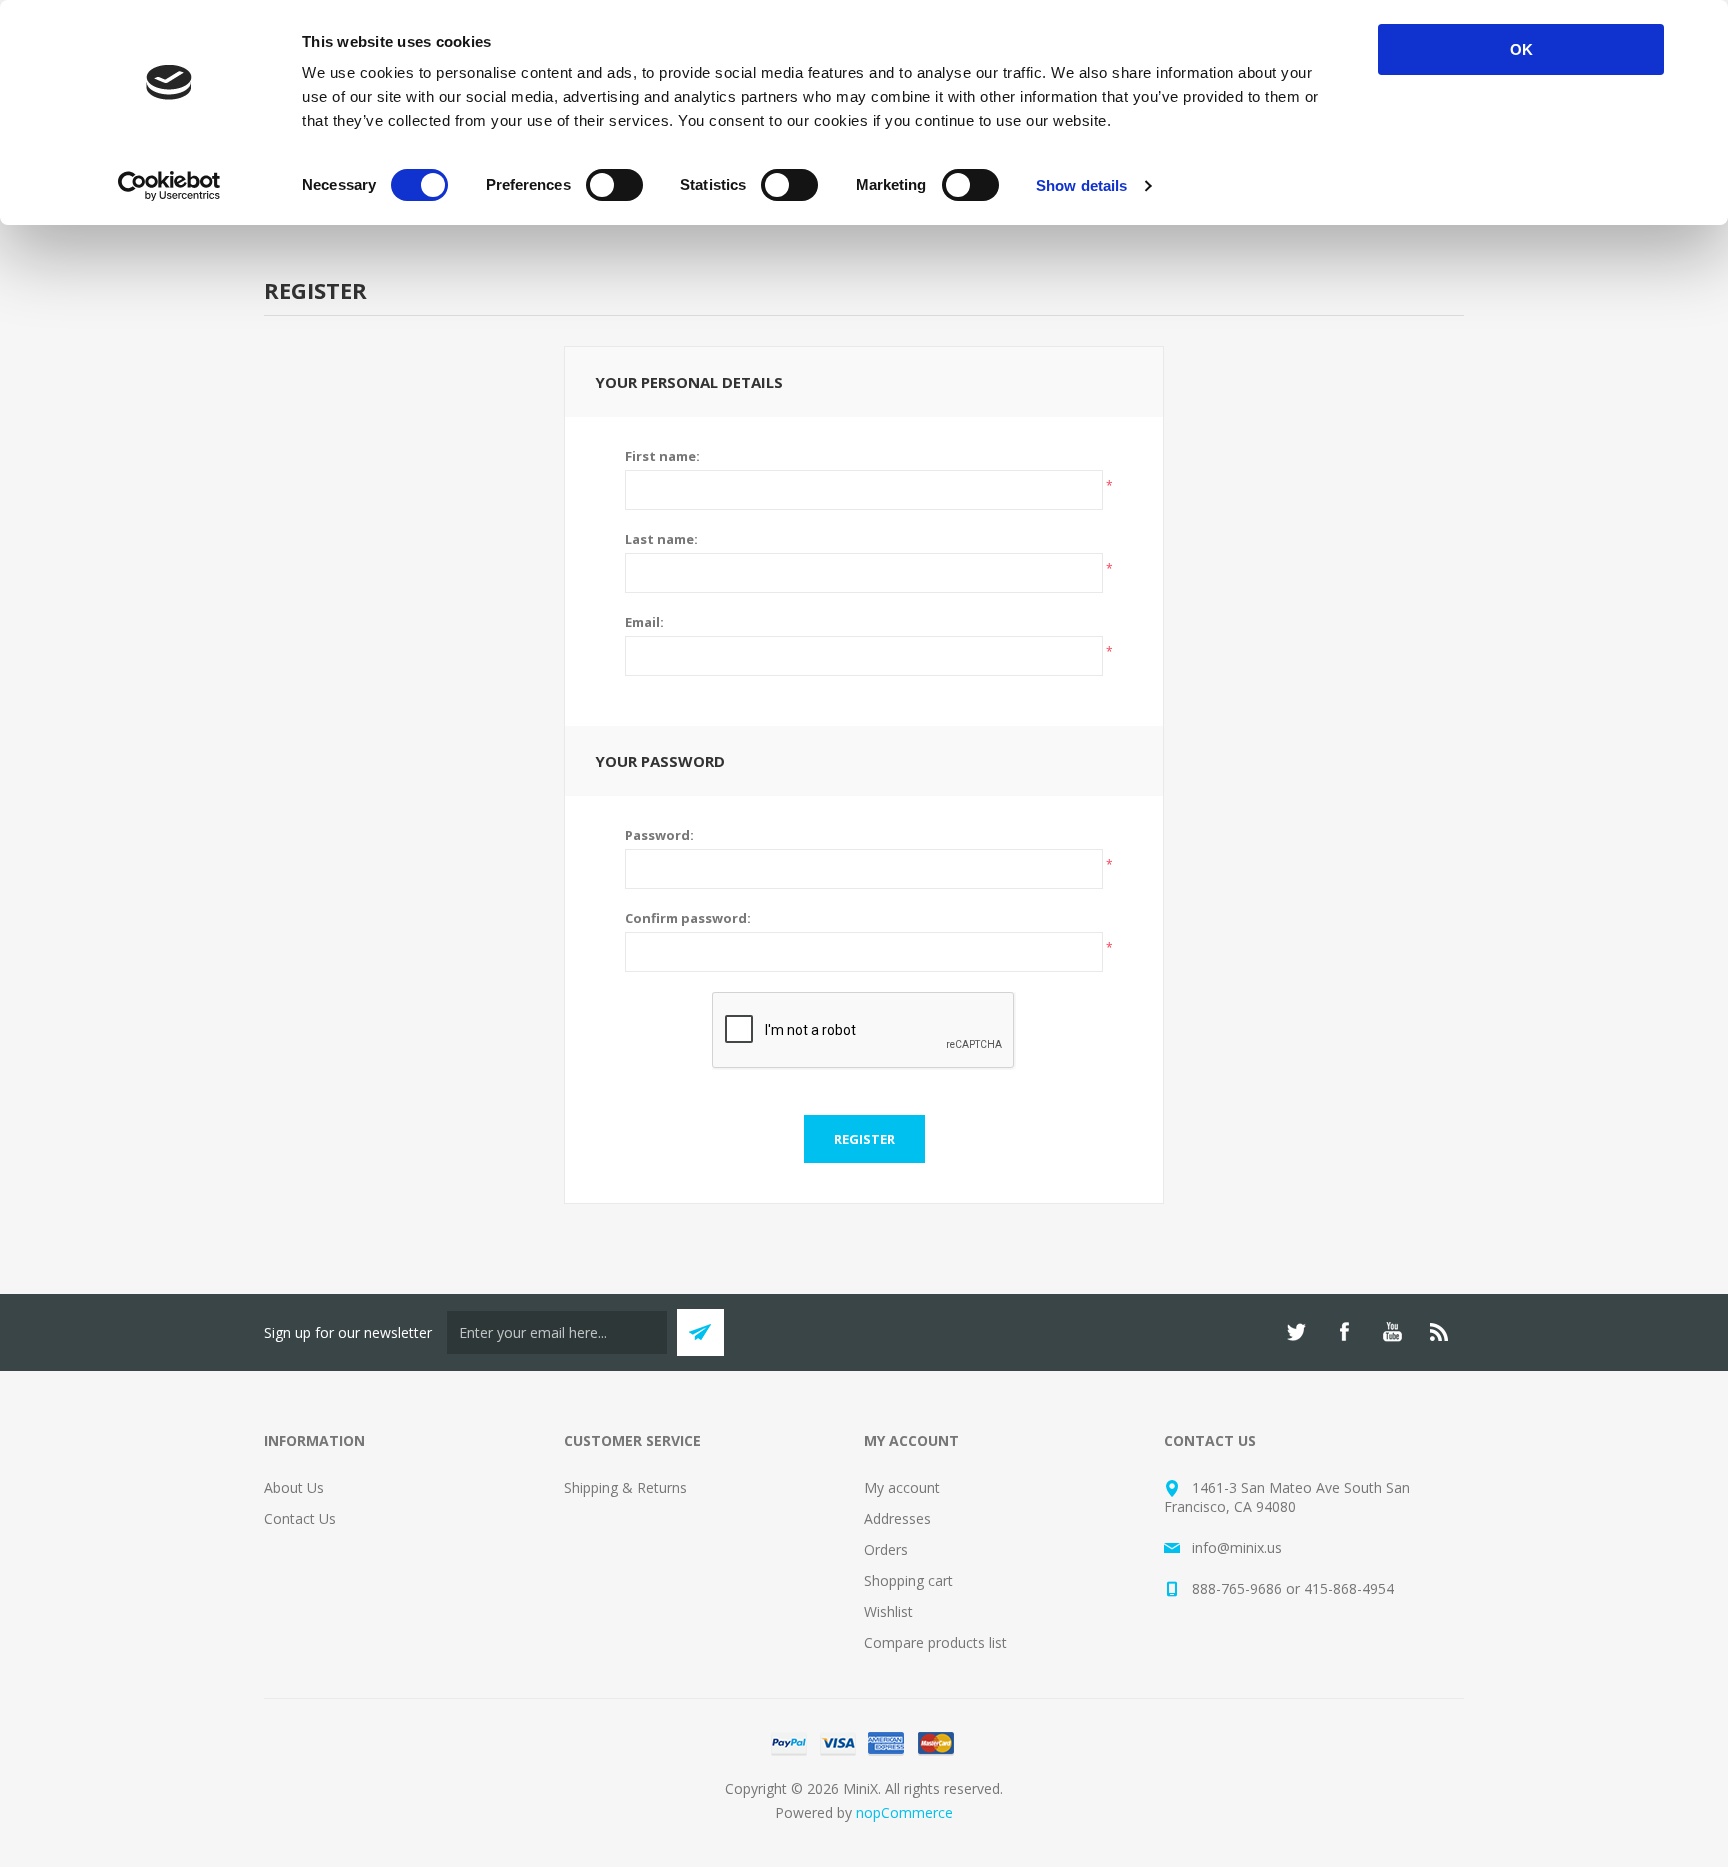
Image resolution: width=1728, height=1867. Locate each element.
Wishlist (888, 1611)
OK (1521, 49)
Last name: (661, 539)
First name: (662, 456)
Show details (1081, 185)
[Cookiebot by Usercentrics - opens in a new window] (169, 186)
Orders (886, 1549)
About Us (294, 1487)
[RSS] (1440, 1332)
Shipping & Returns (625, 1487)
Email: (644, 622)
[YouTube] (1392, 1332)
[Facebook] (1344, 1332)
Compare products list (935, 1642)
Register (864, 1139)
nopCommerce (904, 1812)
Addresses (897, 1518)
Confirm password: (688, 918)
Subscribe (700, 1332)
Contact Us (300, 1518)
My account (902, 1487)
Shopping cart (908, 1580)
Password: (659, 835)
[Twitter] (1296, 1332)
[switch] (614, 185)
